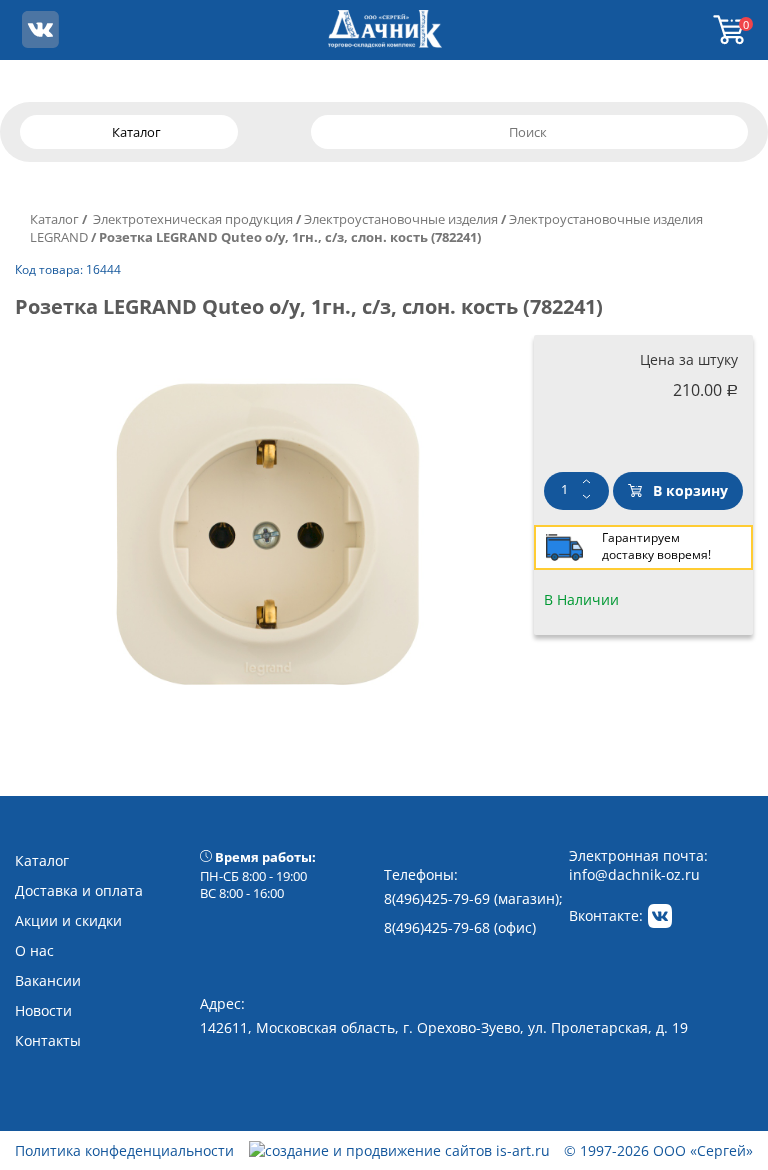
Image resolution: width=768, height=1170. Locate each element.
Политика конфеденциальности (124, 1150)
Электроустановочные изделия (401, 219)
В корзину (690, 490)
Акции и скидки (68, 920)
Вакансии (48, 980)
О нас (34, 950)
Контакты (48, 1040)
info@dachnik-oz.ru (634, 874)
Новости (43, 1010)
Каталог (54, 219)
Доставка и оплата (79, 890)
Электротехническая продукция (191, 219)
